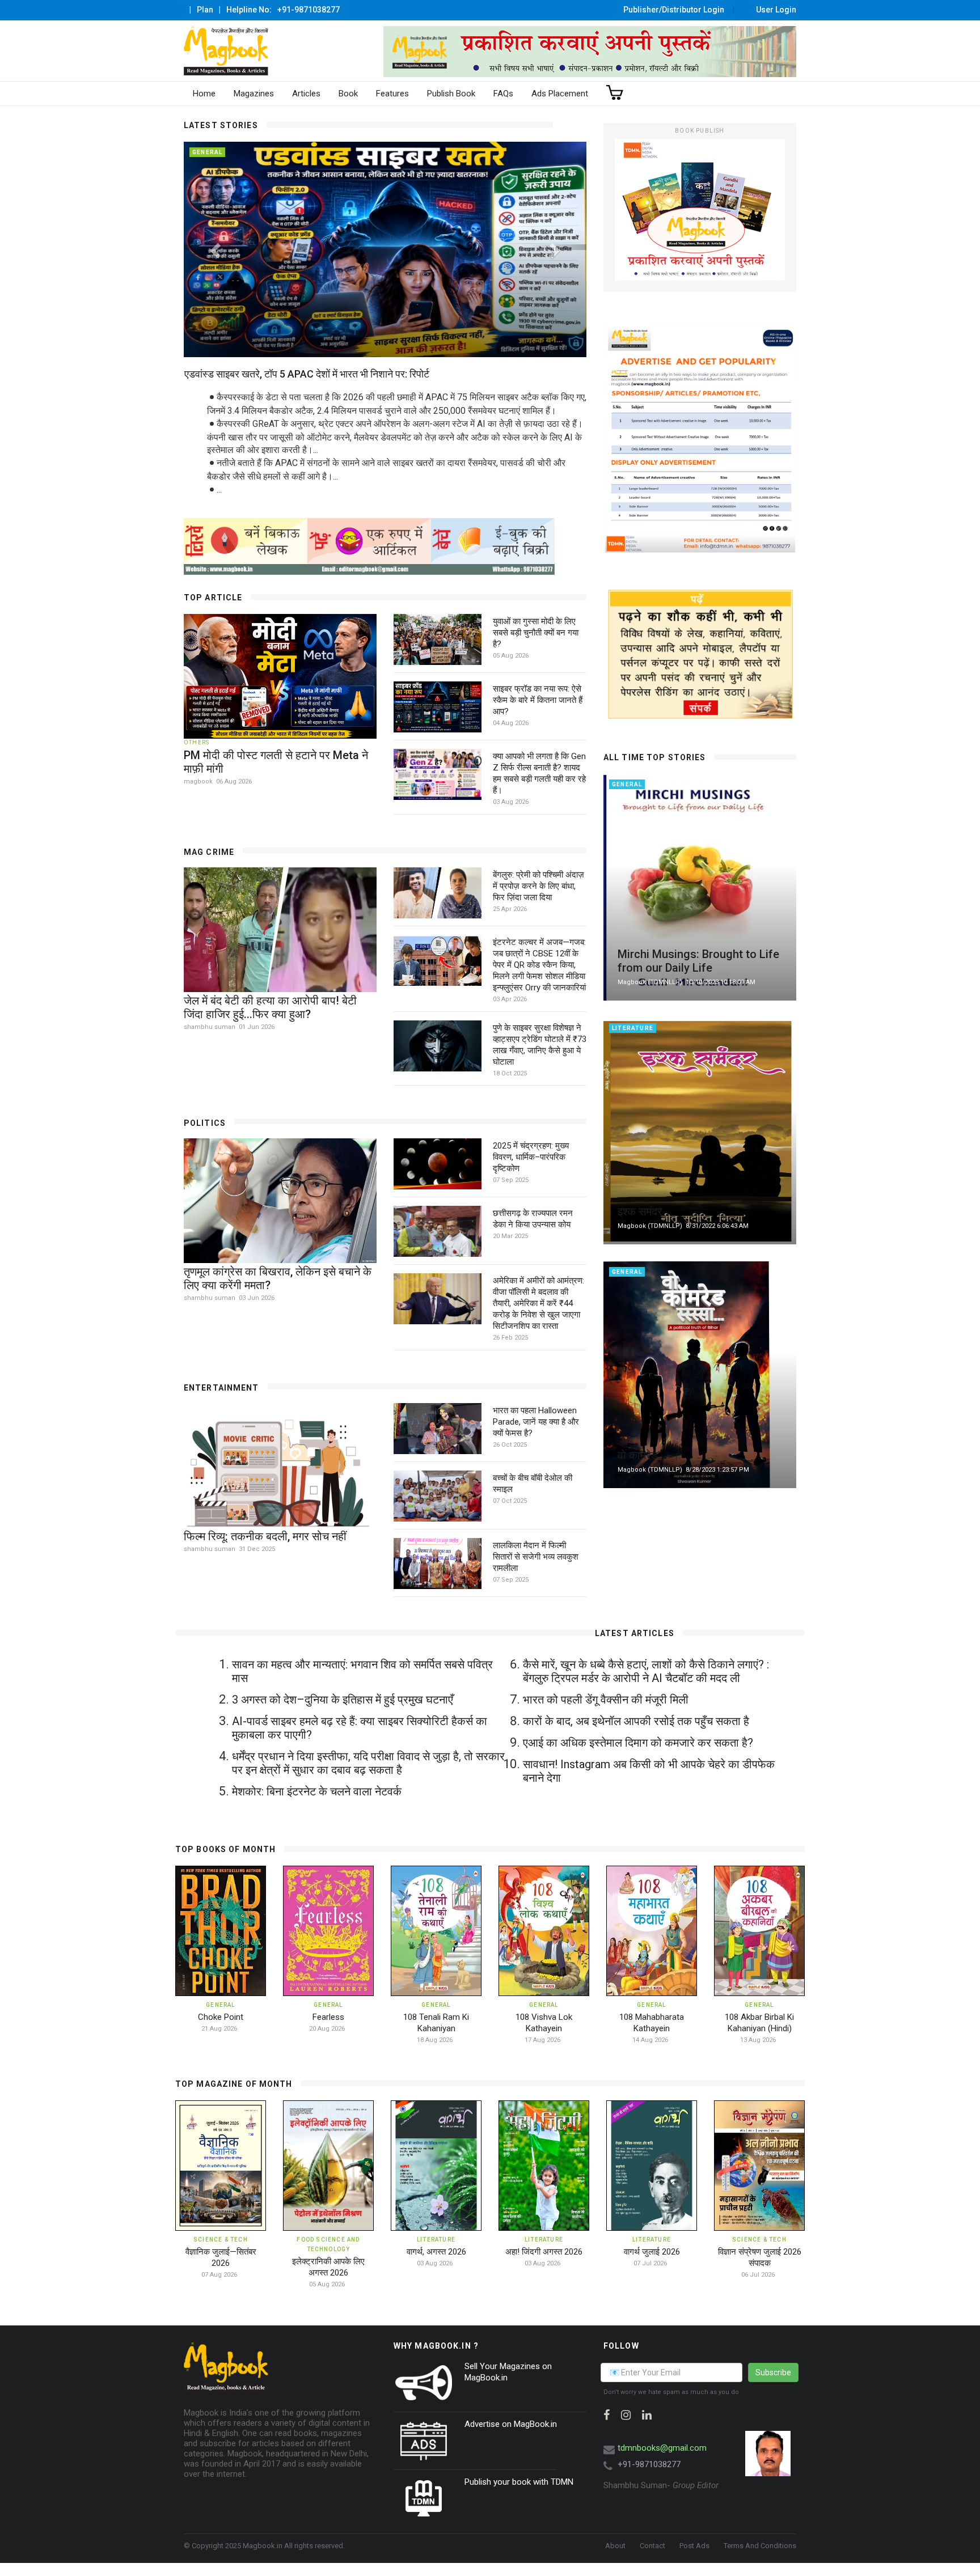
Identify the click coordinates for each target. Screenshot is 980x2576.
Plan (205, 10)
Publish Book (451, 94)
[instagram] (626, 2415)
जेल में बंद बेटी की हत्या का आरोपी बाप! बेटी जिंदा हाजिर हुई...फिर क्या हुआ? (270, 1007)
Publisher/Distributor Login (674, 10)
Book (348, 94)
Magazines (254, 94)
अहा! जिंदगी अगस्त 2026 (544, 2252)
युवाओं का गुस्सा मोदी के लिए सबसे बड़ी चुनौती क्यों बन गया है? (536, 633)
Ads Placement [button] (560, 94)
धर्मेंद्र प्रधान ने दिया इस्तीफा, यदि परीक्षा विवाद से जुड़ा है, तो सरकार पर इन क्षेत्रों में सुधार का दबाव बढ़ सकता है (368, 1763)
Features (392, 94)
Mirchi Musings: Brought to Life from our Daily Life (698, 961)
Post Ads (694, 2546)
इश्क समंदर (640, 1211)
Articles (306, 94)
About (615, 2546)
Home (204, 94)
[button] (214, 247)
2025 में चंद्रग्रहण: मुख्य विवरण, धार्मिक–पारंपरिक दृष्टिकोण (531, 1157)
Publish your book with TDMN (519, 2482)
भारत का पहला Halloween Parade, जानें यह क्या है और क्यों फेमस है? (536, 1422)
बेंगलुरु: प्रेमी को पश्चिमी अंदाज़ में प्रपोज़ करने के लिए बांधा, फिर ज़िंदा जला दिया (538, 886)
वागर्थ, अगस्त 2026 (436, 2252)
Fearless (328, 2017)
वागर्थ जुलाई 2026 (652, 2252)
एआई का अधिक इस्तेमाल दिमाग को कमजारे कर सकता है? (638, 1743)
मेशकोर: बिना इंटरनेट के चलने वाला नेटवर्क (317, 1791)
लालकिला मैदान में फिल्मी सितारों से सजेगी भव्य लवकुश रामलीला (536, 1557)
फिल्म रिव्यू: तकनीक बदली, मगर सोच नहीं (265, 1536)
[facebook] (607, 2415)
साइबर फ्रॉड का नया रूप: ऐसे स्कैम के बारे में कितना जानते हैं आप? (538, 700)
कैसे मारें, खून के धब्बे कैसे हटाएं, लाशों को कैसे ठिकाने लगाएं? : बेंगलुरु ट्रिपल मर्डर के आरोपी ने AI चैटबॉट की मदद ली (646, 1671)
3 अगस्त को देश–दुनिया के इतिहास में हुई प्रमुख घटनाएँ (343, 1700)
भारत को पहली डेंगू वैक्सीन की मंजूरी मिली (606, 1700)
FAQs (503, 94)
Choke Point (221, 2017)
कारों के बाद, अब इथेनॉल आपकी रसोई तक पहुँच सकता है (636, 1721)
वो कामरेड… (642, 1455)
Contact (652, 2546)
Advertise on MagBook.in (511, 2424)
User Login (776, 10)
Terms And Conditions (760, 2546)
